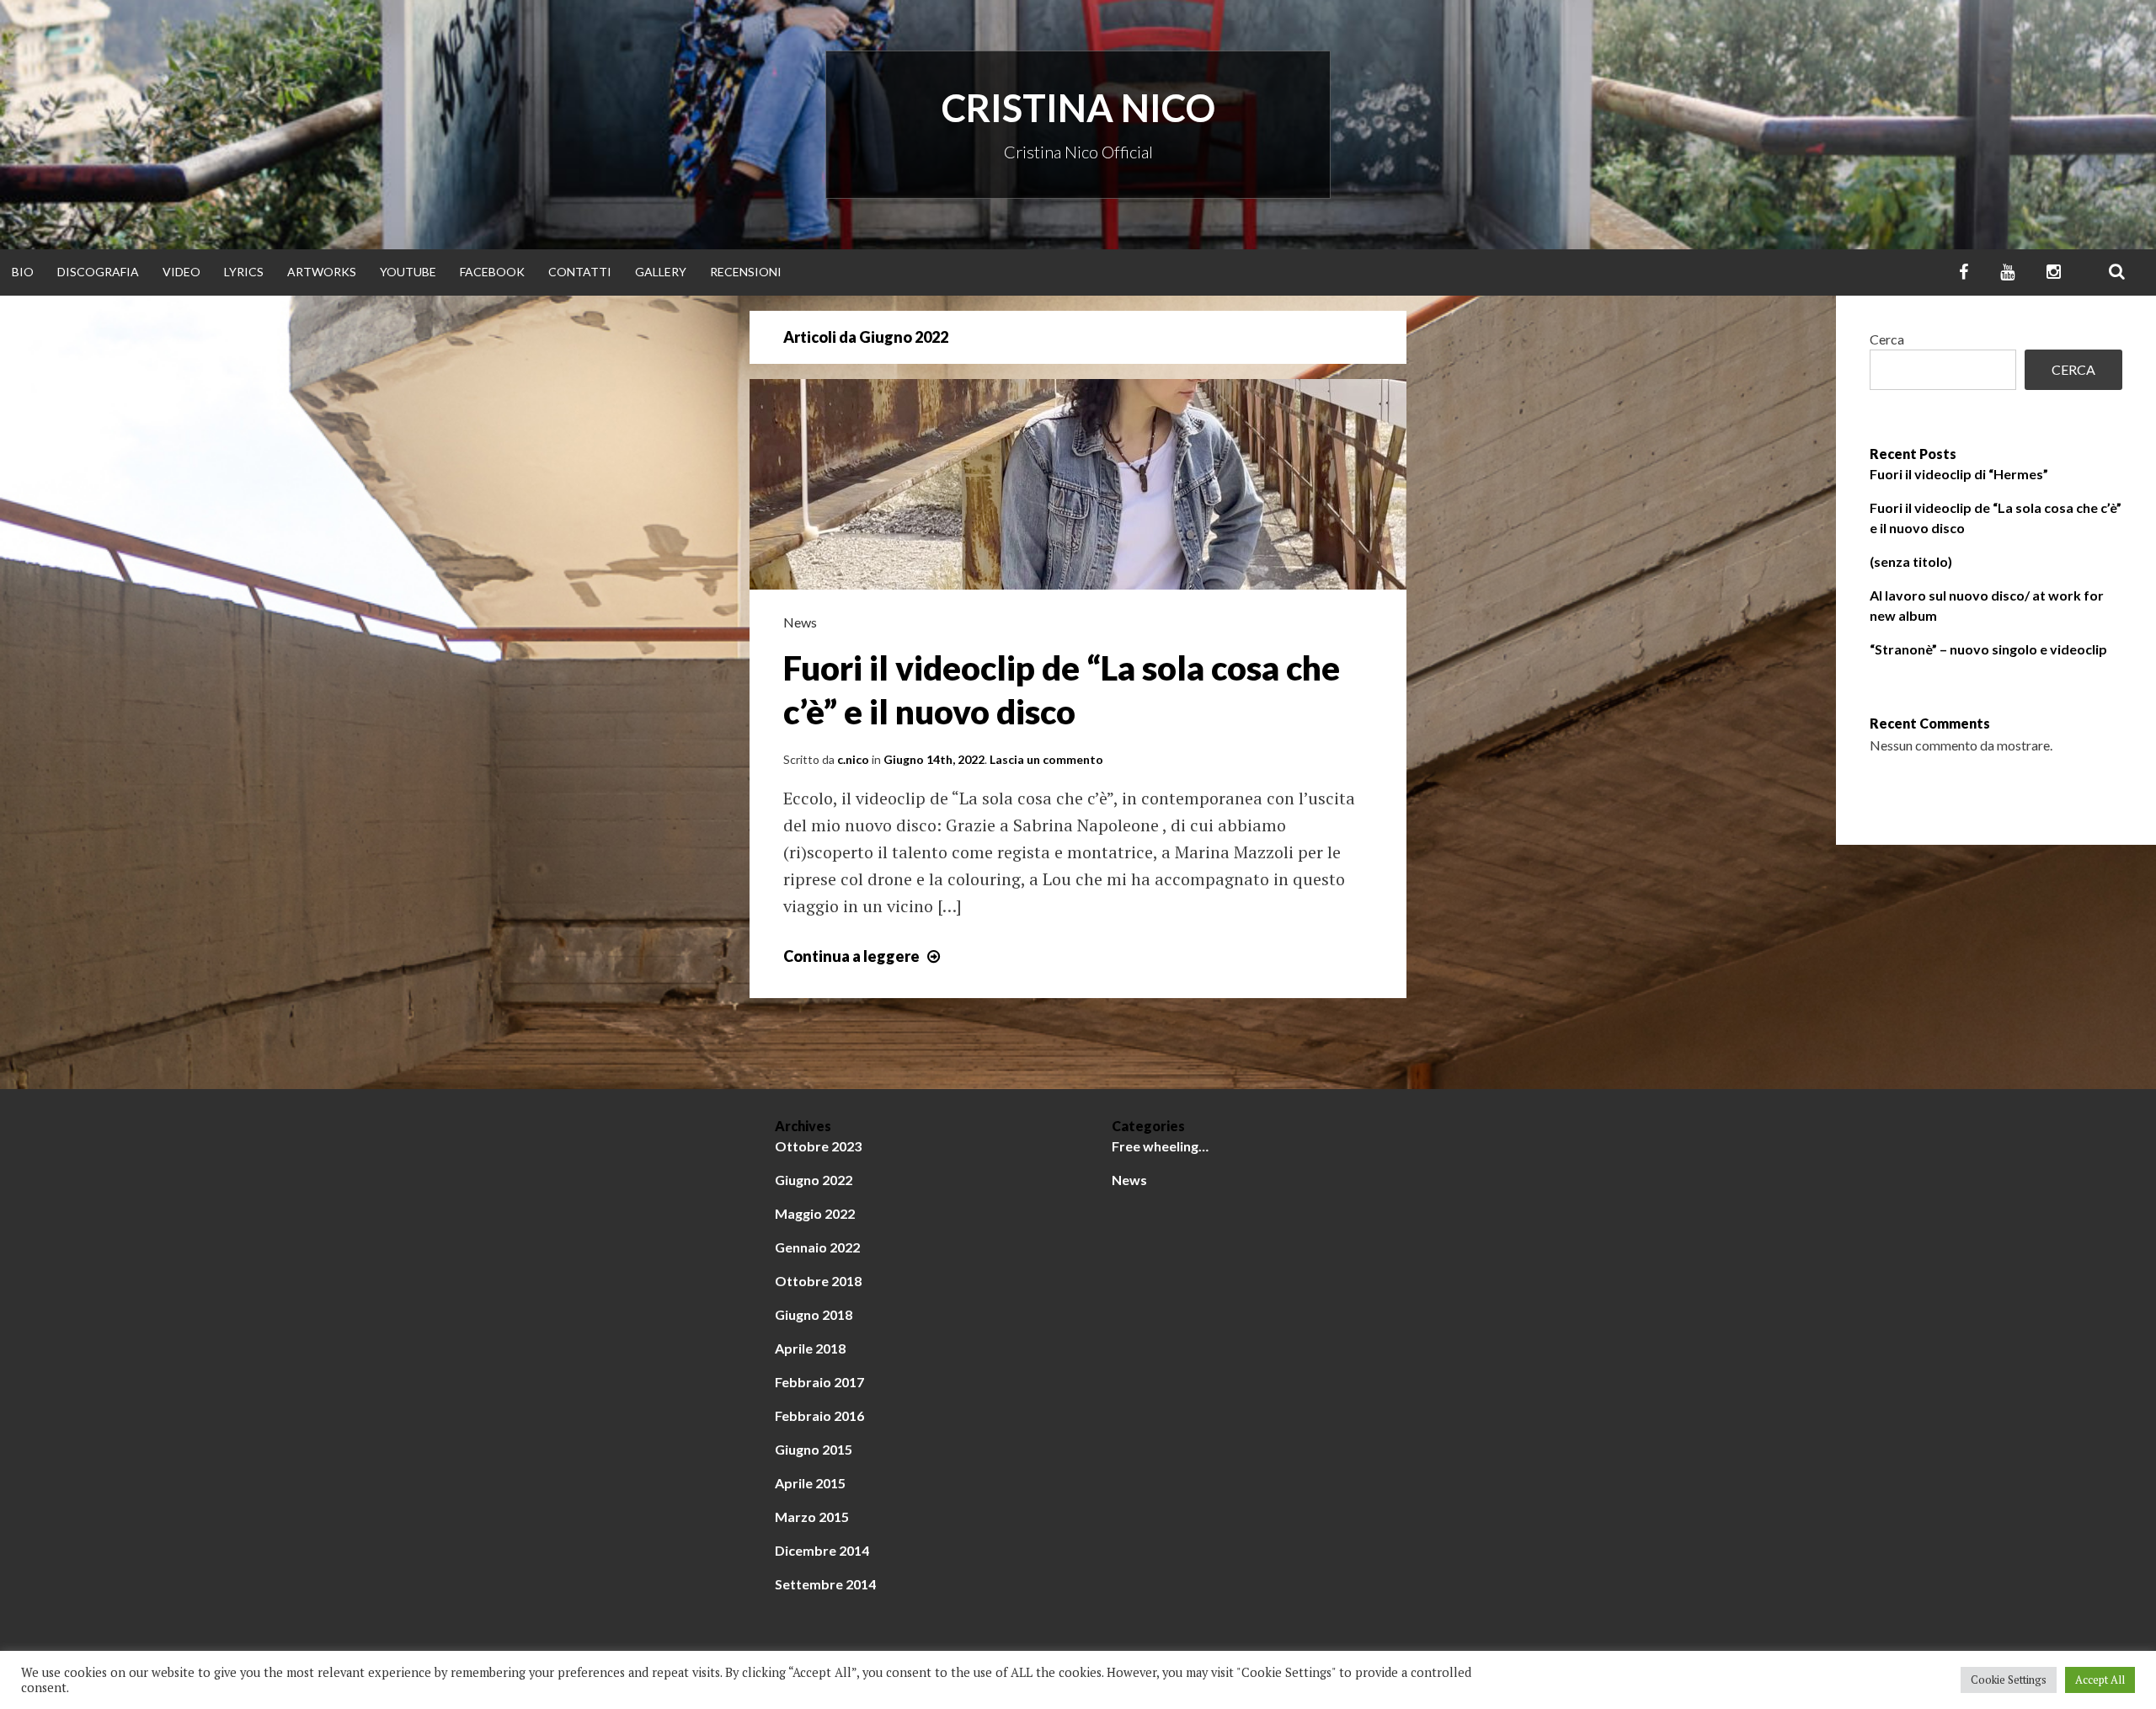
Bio (23, 272)
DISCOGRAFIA (98, 272)
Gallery (661, 272)
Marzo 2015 (812, 1517)
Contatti (580, 272)
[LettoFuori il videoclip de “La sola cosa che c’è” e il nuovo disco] (1078, 584)
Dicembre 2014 (822, 1550)
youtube (408, 272)
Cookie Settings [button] (2009, 1680)
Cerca (1887, 339)
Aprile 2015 (810, 1483)
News (800, 622)
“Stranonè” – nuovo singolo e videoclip (1988, 649)
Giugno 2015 (814, 1449)
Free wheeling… (1160, 1146)
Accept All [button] (2100, 1680)
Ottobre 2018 (818, 1281)
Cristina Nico (1078, 108)
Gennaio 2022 (817, 1247)
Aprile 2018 (810, 1348)
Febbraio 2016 (819, 1415)
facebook (492, 272)
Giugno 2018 (814, 1314)
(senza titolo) (1911, 561)
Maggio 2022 (815, 1213)
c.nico (853, 759)
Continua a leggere (864, 956)
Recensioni (746, 272)
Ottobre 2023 (818, 1146)
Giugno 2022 (814, 1180)
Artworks (322, 272)
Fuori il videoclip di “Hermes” (1959, 474)
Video (181, 272)
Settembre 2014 (825, 1584)
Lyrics (244, 272)
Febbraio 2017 (819, 1382)
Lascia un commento (1046, 759)
